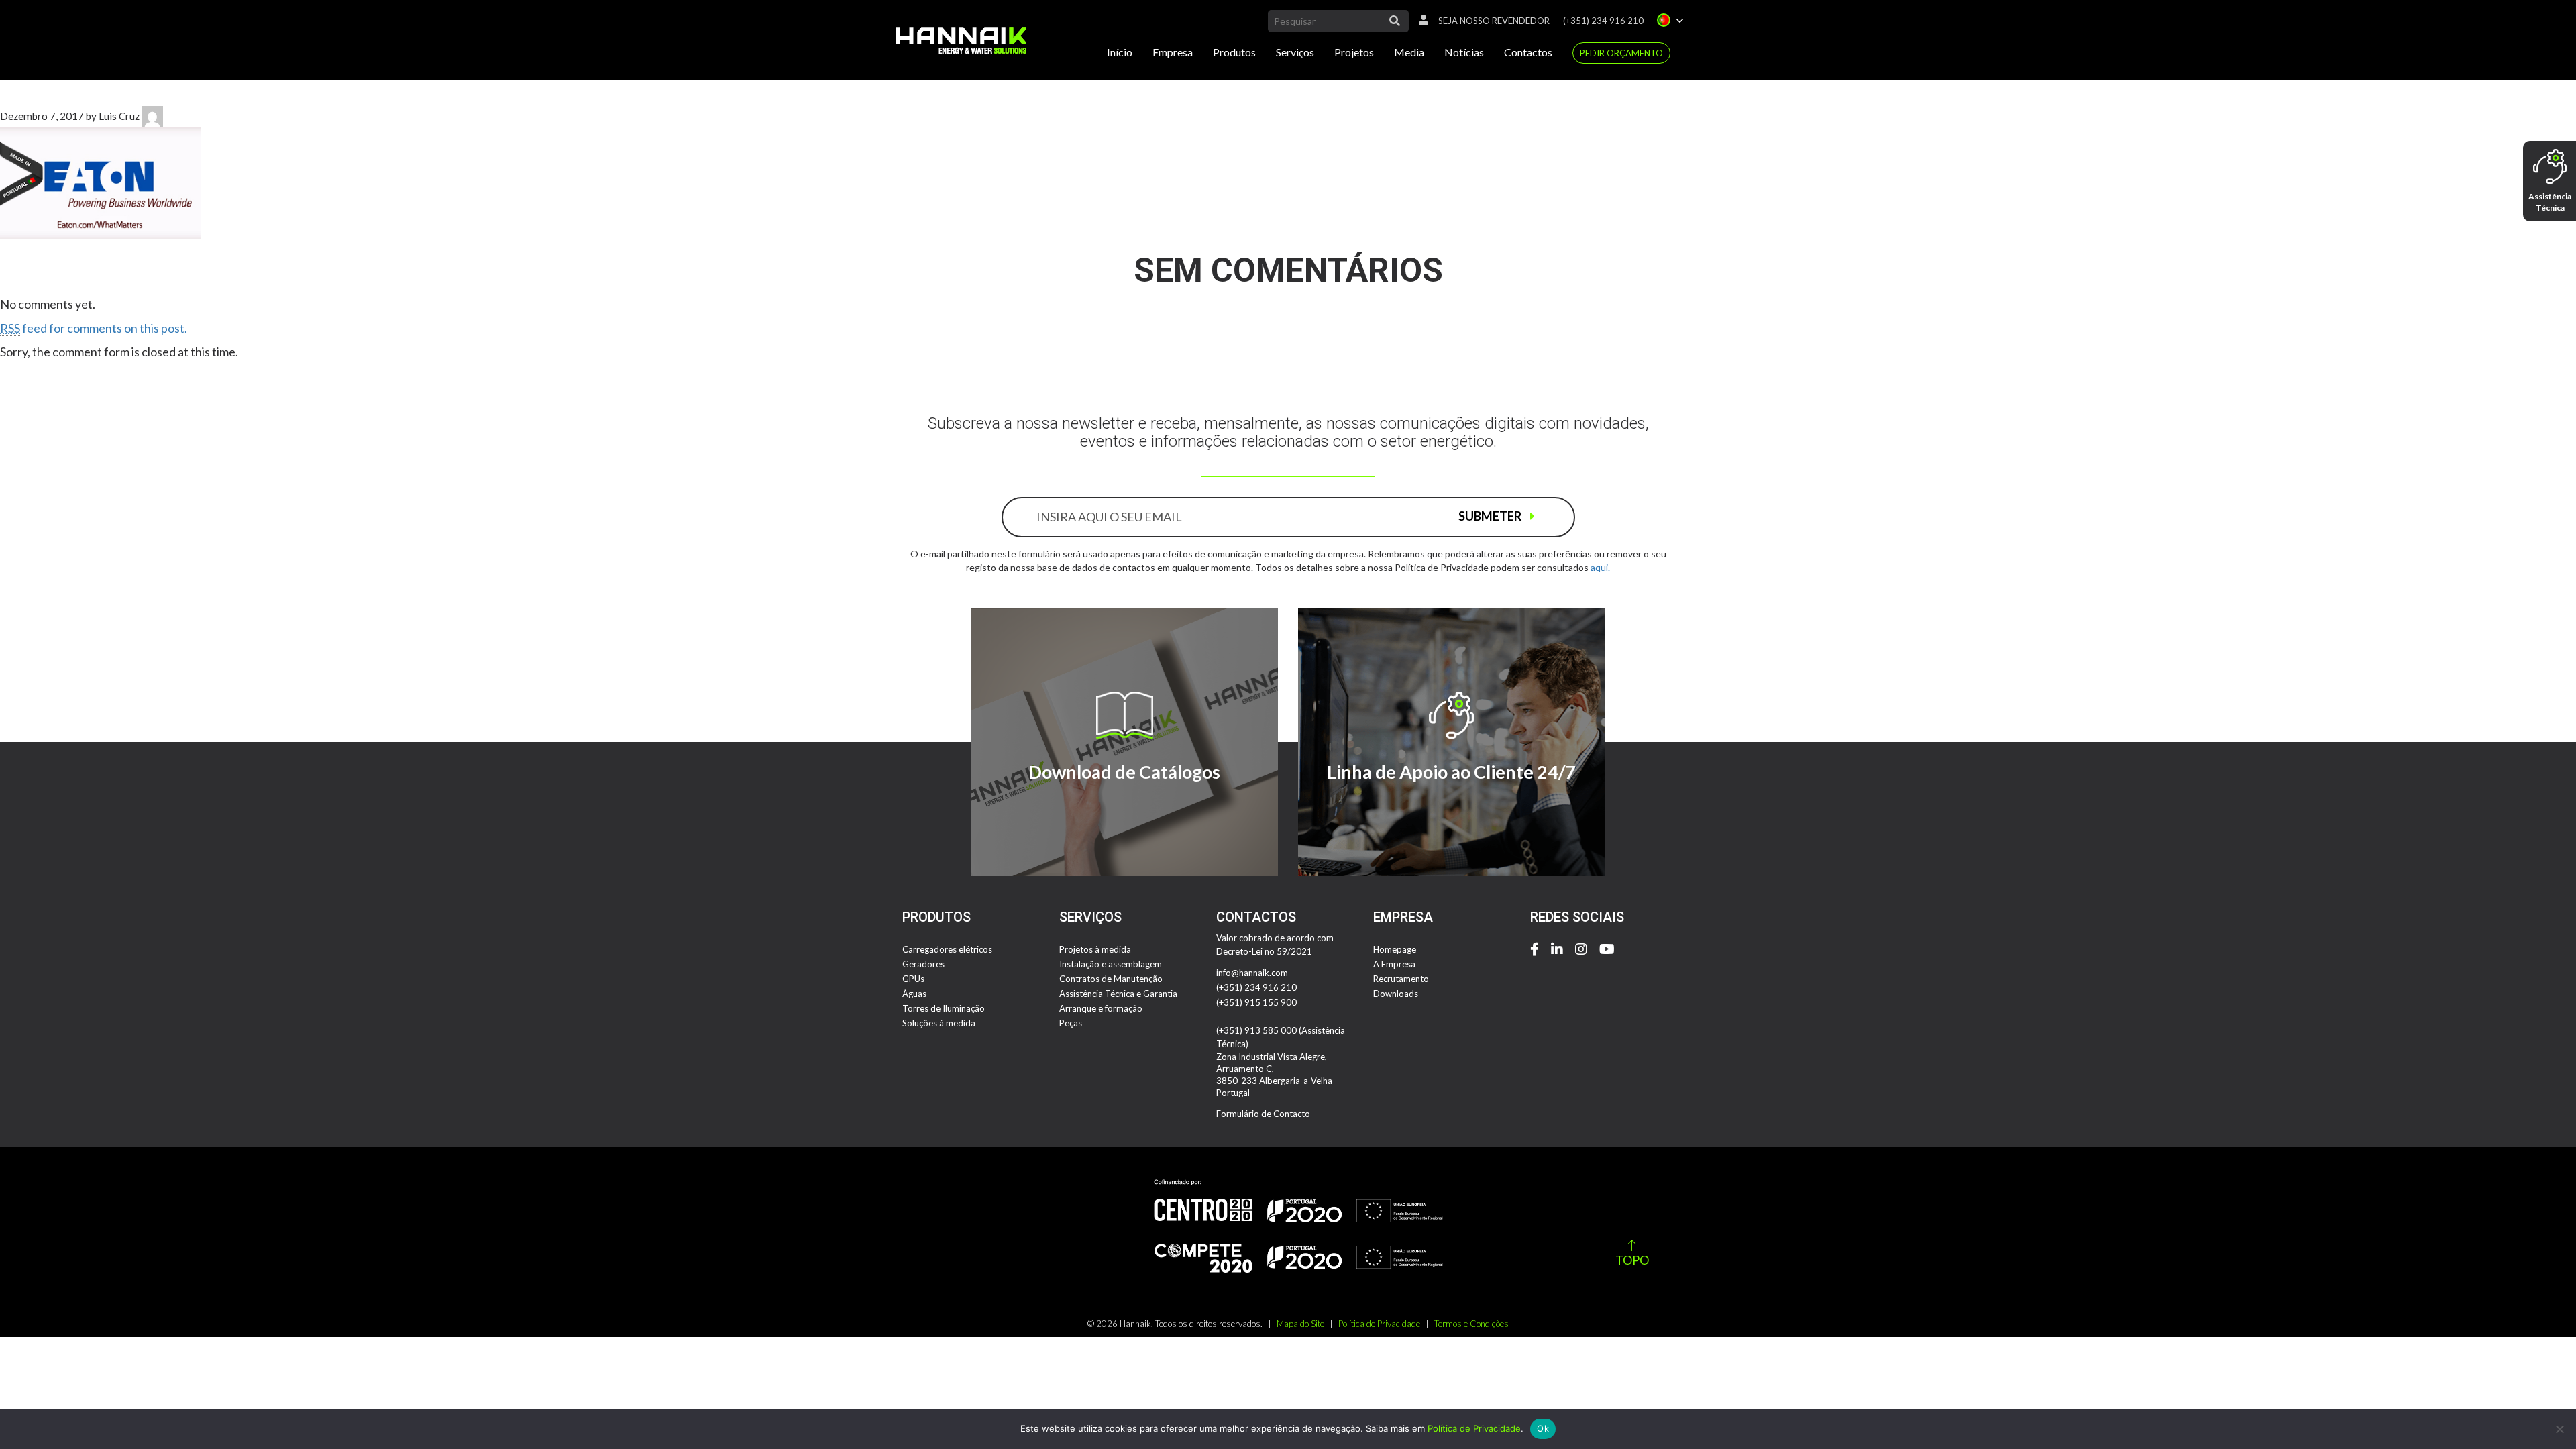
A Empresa (1394, 964)
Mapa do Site (1300, 1324)
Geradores (923, 964)
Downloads (1396, 994)
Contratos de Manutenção (1111, 979)
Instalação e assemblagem (1111, 964)
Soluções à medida (939, 1023)
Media (1409, 52)
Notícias (1464, 52)
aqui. (1600, 567)
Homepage (1395, 949)
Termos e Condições (1471, 1324)
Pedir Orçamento (1621, 53)
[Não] (2559, 1429)
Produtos (1234, 52)
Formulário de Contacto (1263, 1114)
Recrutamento (1401, 979)
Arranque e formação (1101, 1008)
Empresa (1173, 52)
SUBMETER (1491, 516)
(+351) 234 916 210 (1603, 21)
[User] (1420, 21)
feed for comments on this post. (94, 328)
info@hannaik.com (1252, 973)
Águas (914, 994)
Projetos (1354, 52)
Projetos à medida (1095, 949)
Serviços (1295, 52)
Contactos (1528, 52)
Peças (1071, 1023)
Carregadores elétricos (947, 949)
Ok (1543, 1428)
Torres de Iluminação (944, 1008)
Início (1120, 52)
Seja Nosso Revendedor (1494, 21)
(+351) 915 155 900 (1256, 1002)
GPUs (913, 979)
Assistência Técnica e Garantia (1118, 994)
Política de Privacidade (1379, 1324)
